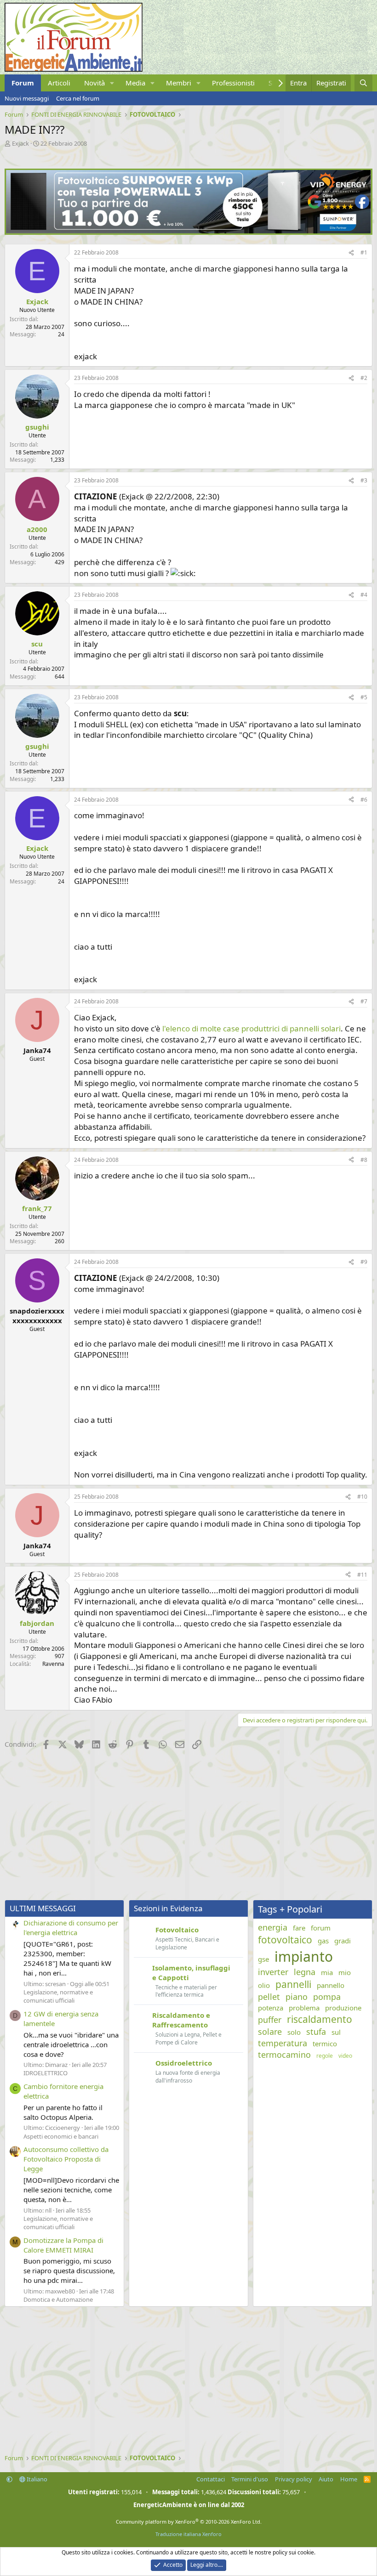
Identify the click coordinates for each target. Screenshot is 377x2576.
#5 (364, 697)
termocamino (284, 2055)
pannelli (293, 1984)
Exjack (20, 143)
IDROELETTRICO (46, 2073)
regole (325, 2056)
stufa (316, 2032)
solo (294, 2032)
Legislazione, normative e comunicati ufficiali (58, 1996)
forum (321, 1928)
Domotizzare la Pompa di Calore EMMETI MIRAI (63, 2245)
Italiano (36, 2479)
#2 (364, 378)
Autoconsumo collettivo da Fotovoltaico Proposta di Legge (66, 2159)
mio (345, 1972)
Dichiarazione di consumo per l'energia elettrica (71, 1928)
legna (305, 1972)
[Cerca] (363, 83)
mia (327, 1972)
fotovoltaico (285, 1940)
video (345, 2056)
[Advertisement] (188, 1826)
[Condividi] (351, 253)
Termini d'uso (250, 2479)
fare (299, 1928)
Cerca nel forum (78, 98)
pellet (269, 1997)
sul (336, 2032)
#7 (364, 1001)
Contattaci (211, 2479)
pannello (331, 1985)
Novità (94, 83)
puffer (270, 2020)
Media (135, 83)
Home (349, 2479)
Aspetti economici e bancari (61, 2136)
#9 (364, 1262)
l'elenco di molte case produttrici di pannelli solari (251, 1028)
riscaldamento (320, 2019)
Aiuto (326, 2479)
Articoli (59, 83)
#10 (362, 1497)
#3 (364, 480)
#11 (362, 1575)
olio (264, 1985)
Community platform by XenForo (189, 2522)
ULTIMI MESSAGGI (43, 1908)
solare (270, 2032)
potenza (271, 2008)
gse (263, 1959)
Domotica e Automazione (58, 2299)
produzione (343, 2008)
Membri (179, 83)
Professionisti (233, 83)
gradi (343, 1941)
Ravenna (53, 1664)
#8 (364, 1160)
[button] (112, 83)
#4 (364, 595)
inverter (273, 1972)
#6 (364, 800)
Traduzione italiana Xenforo (188, 2534)
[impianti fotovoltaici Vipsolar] (188, 232)
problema (304, 2008)
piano (297, 1997)
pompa (327, 1997)
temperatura (283, 2043)
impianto (304, 1956)
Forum (23, 83)
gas (323, 1941)
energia (273, 1927)
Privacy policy (294, 2479)
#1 (364, 252)
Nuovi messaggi (27, 98)
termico (325, 2044)
